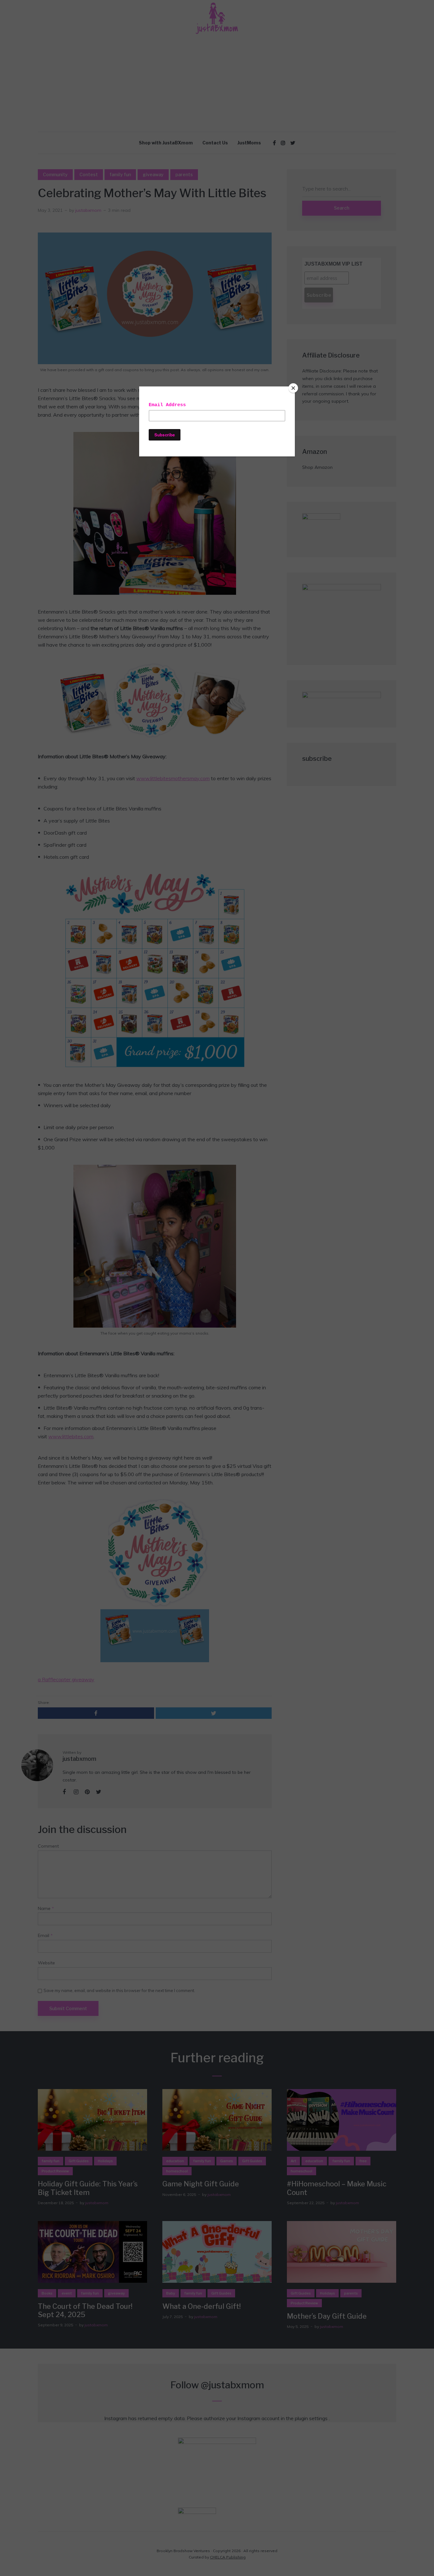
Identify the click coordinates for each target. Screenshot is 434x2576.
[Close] (293, 388)
